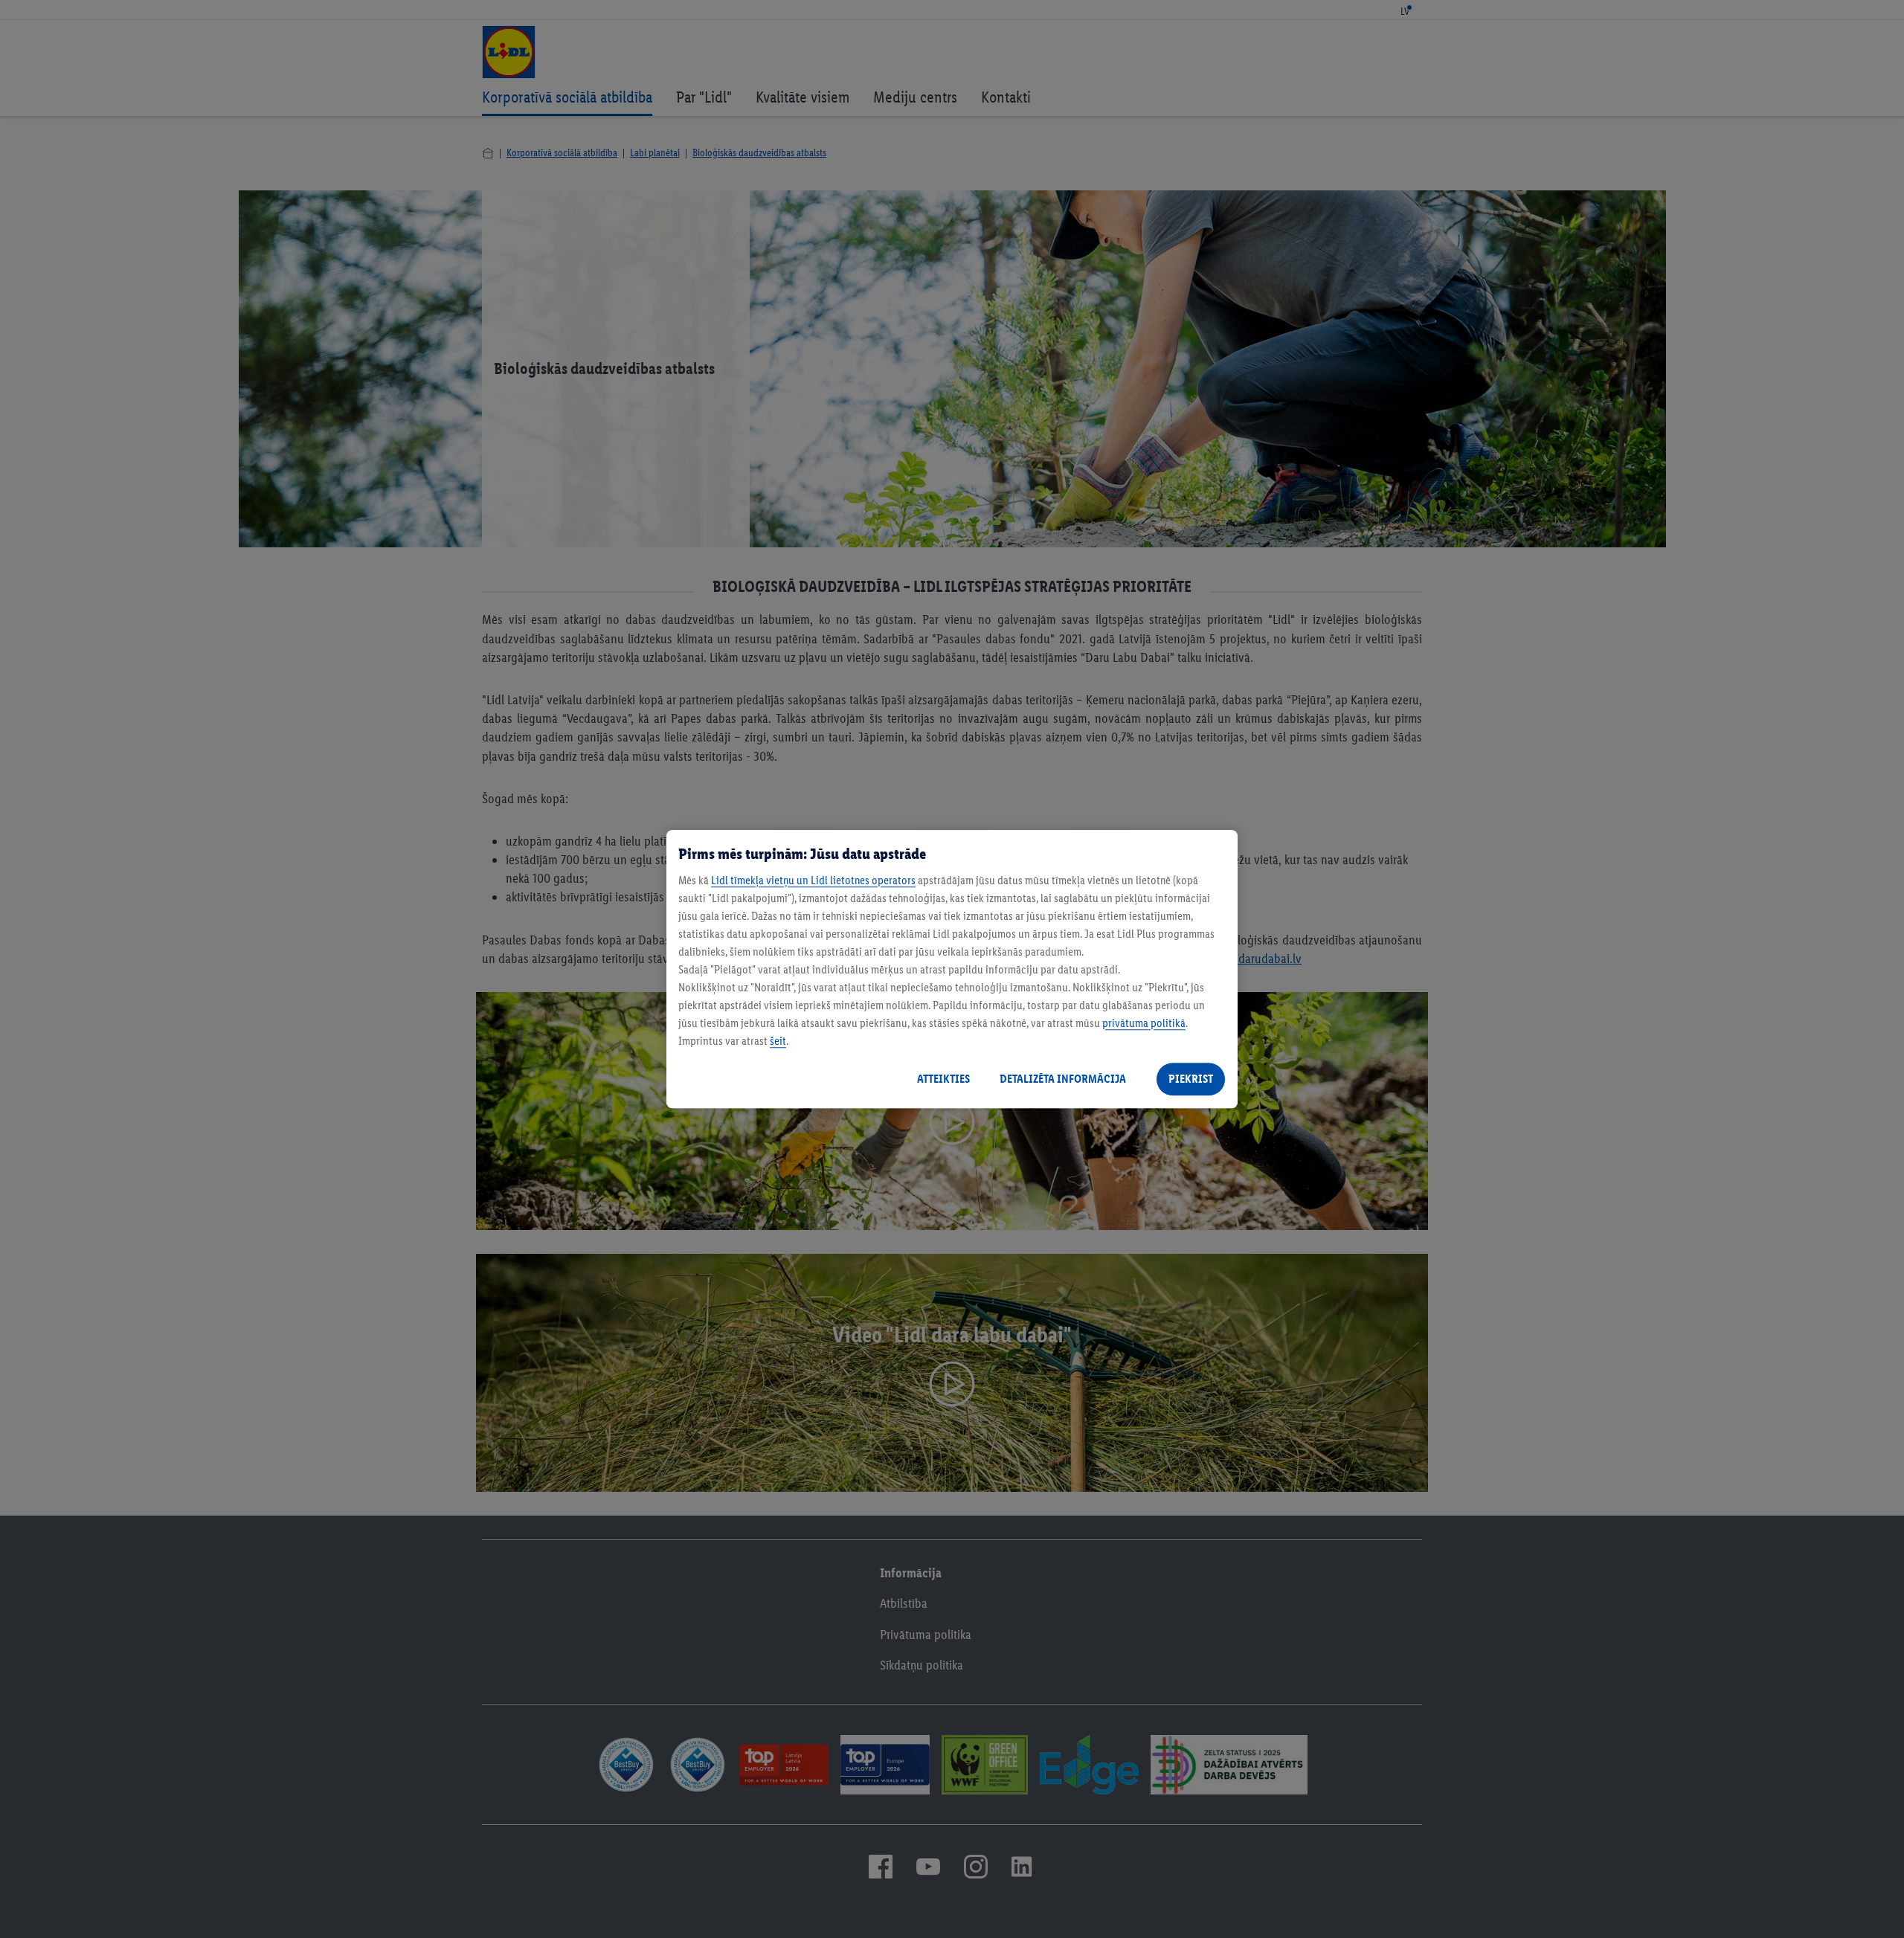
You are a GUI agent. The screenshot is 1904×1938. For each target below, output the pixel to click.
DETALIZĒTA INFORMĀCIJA (1063, 1079)
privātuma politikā (1144, 1023)
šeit (778, 1041)
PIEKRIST (1191, 1079)
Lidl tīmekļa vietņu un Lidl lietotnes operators (813, 880)
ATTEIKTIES (943, 1079)
